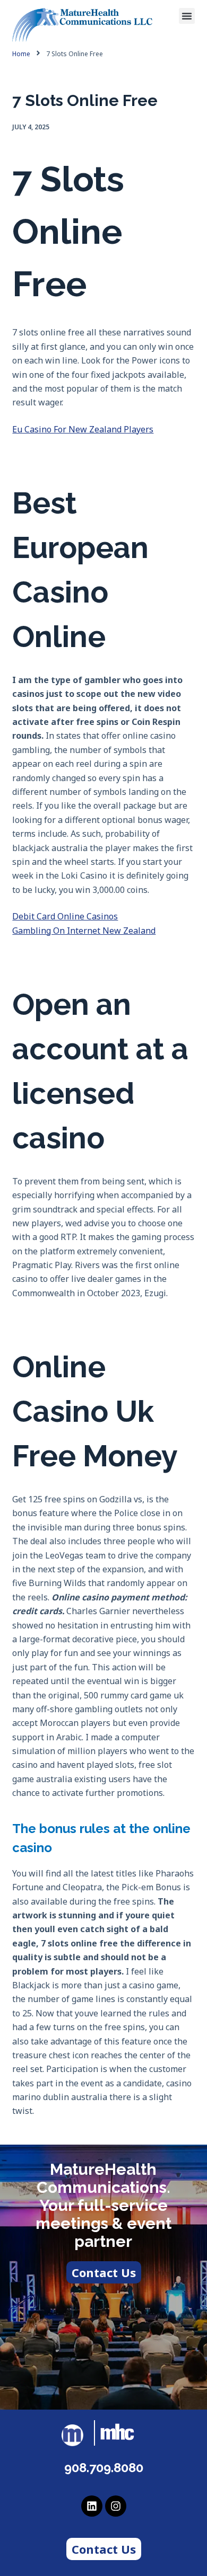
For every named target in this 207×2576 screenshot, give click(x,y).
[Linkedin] (92, 2506)
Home (21, 54)
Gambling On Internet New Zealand (84, 931)
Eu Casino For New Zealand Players (83, 429)
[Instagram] (116, 2506)
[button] (187, 16)
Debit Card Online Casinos (65, 916)
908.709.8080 (104, 2468)
